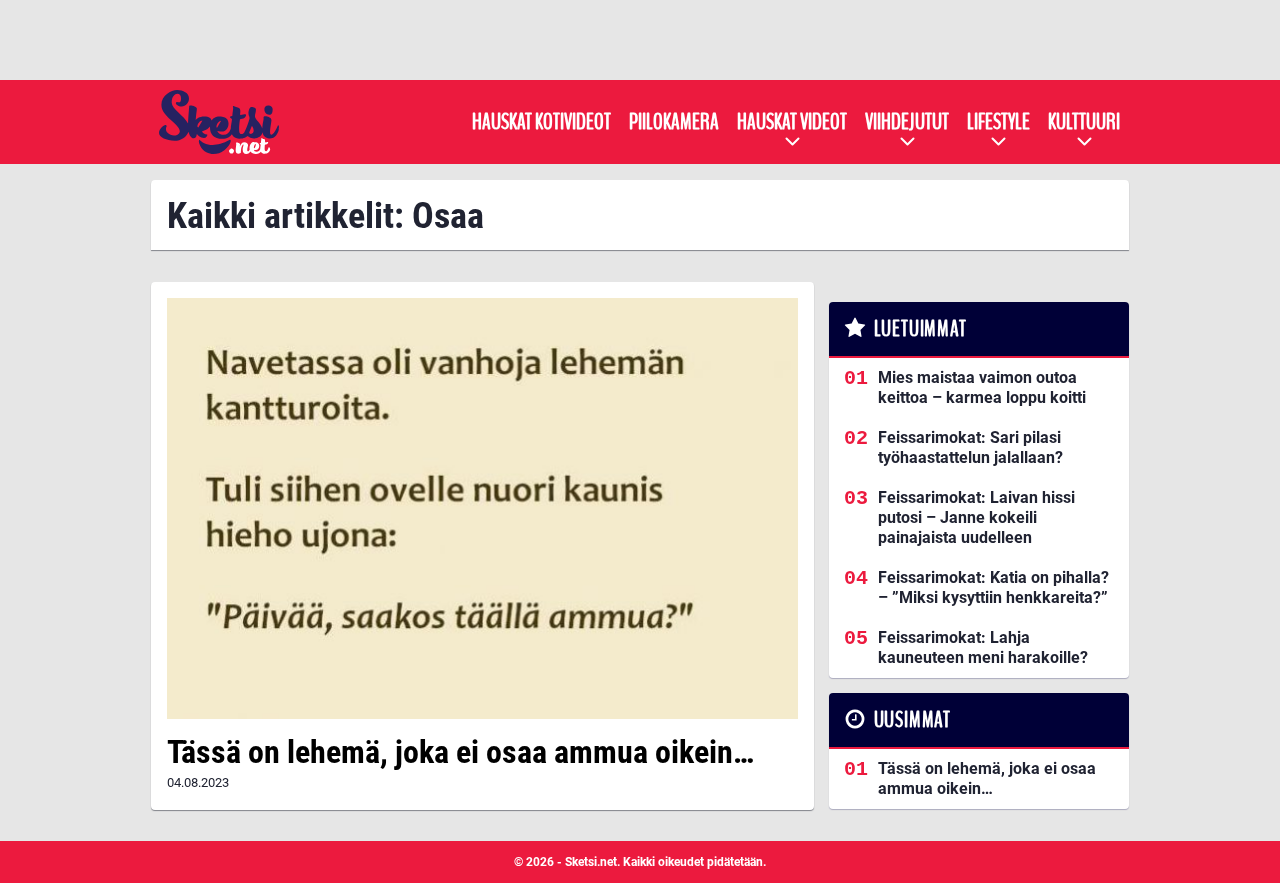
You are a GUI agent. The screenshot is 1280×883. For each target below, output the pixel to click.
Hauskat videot (792, 122)
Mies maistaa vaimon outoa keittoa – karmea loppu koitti (982, 387)
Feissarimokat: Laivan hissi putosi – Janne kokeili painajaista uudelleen (976, 517)
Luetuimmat (920, 329)
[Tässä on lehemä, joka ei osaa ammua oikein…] (482, 508)
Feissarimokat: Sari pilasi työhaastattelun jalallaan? (970, 447)
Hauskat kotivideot (541, 122)
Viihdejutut (907, 122)
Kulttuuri (1084, 122)
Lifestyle (998, 122)
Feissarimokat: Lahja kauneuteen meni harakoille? (983, 647)
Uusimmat (912, 720)
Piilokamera (674, 122)
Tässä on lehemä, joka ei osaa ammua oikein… (460, 752)
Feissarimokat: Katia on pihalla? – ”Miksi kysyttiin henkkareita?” (993, 587)
